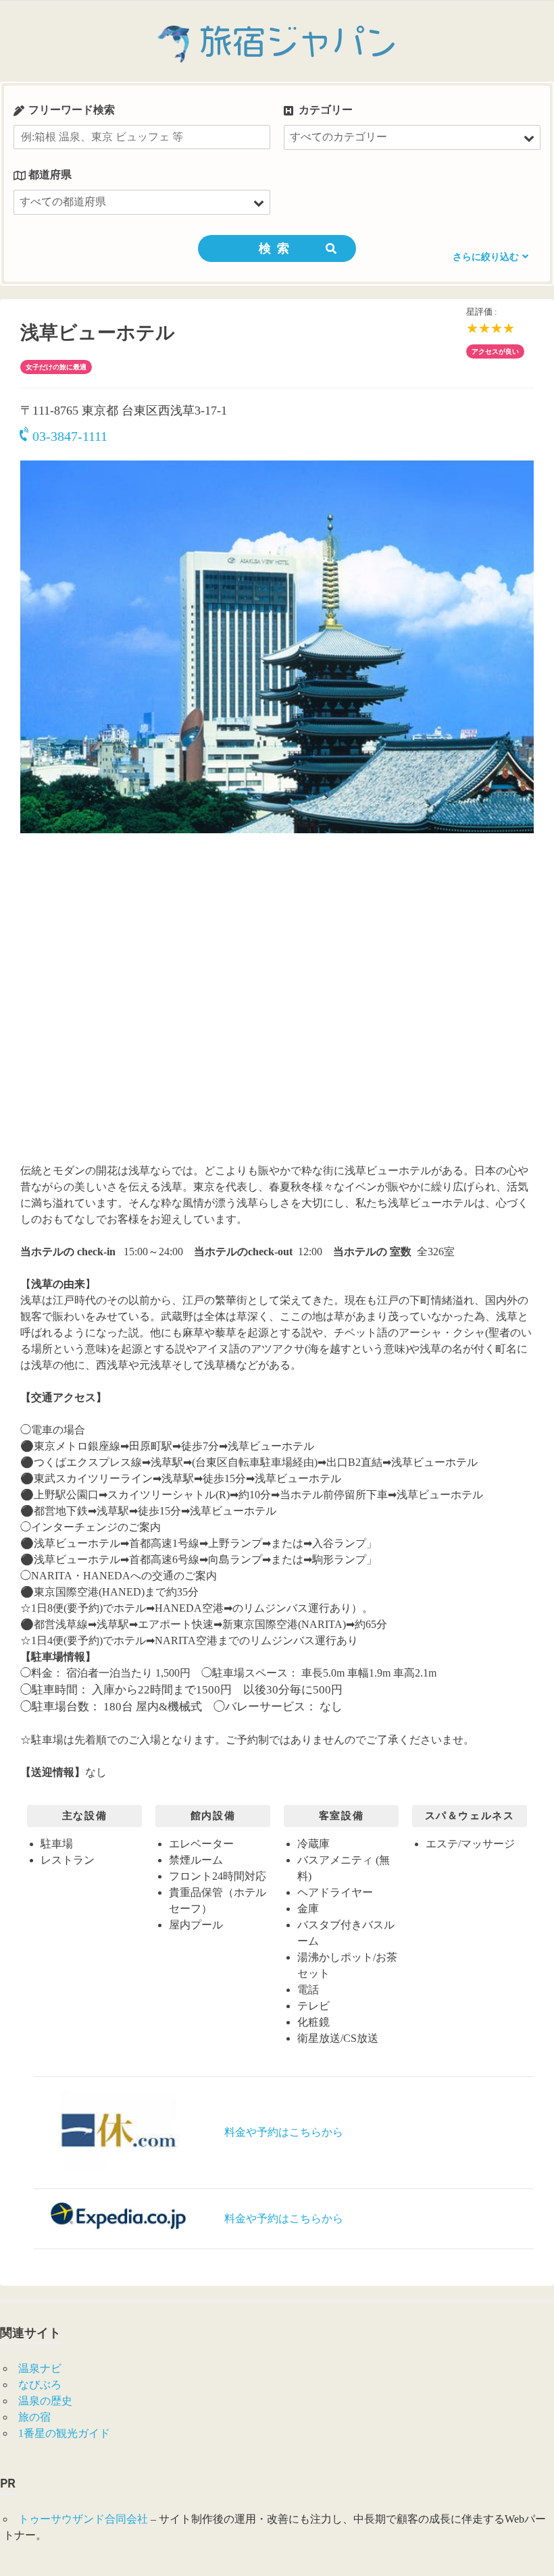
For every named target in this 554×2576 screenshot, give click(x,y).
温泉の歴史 (45, 2401)
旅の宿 (34, 2417)
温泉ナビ (40, 2368)
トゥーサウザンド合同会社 (83, 2519)
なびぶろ (40, 2385)
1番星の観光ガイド (64, 2433)
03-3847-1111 (70, 436)
